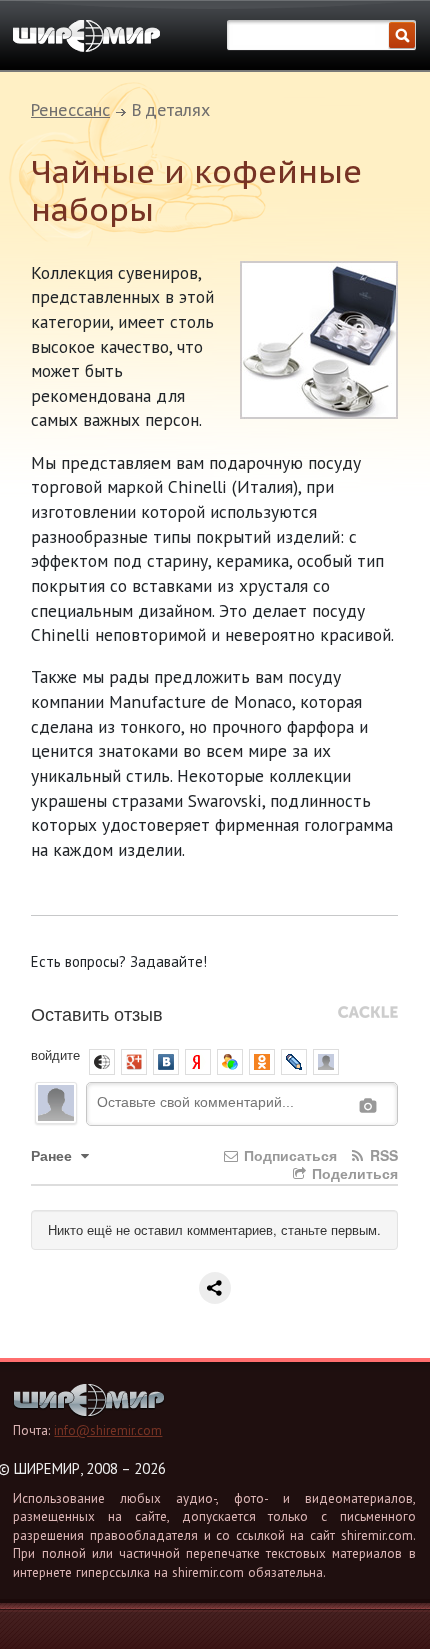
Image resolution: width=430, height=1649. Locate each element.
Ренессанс (70, 110)
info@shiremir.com (108, 1430)
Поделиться (353, 1173)
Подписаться (288, 1155)
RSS (382, 1155)
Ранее (53, 1155)
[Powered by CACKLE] (368, 1013)
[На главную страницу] (86, 36)
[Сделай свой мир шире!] (89, 1411)
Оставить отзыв (97, 1013)
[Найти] (402, 35)
